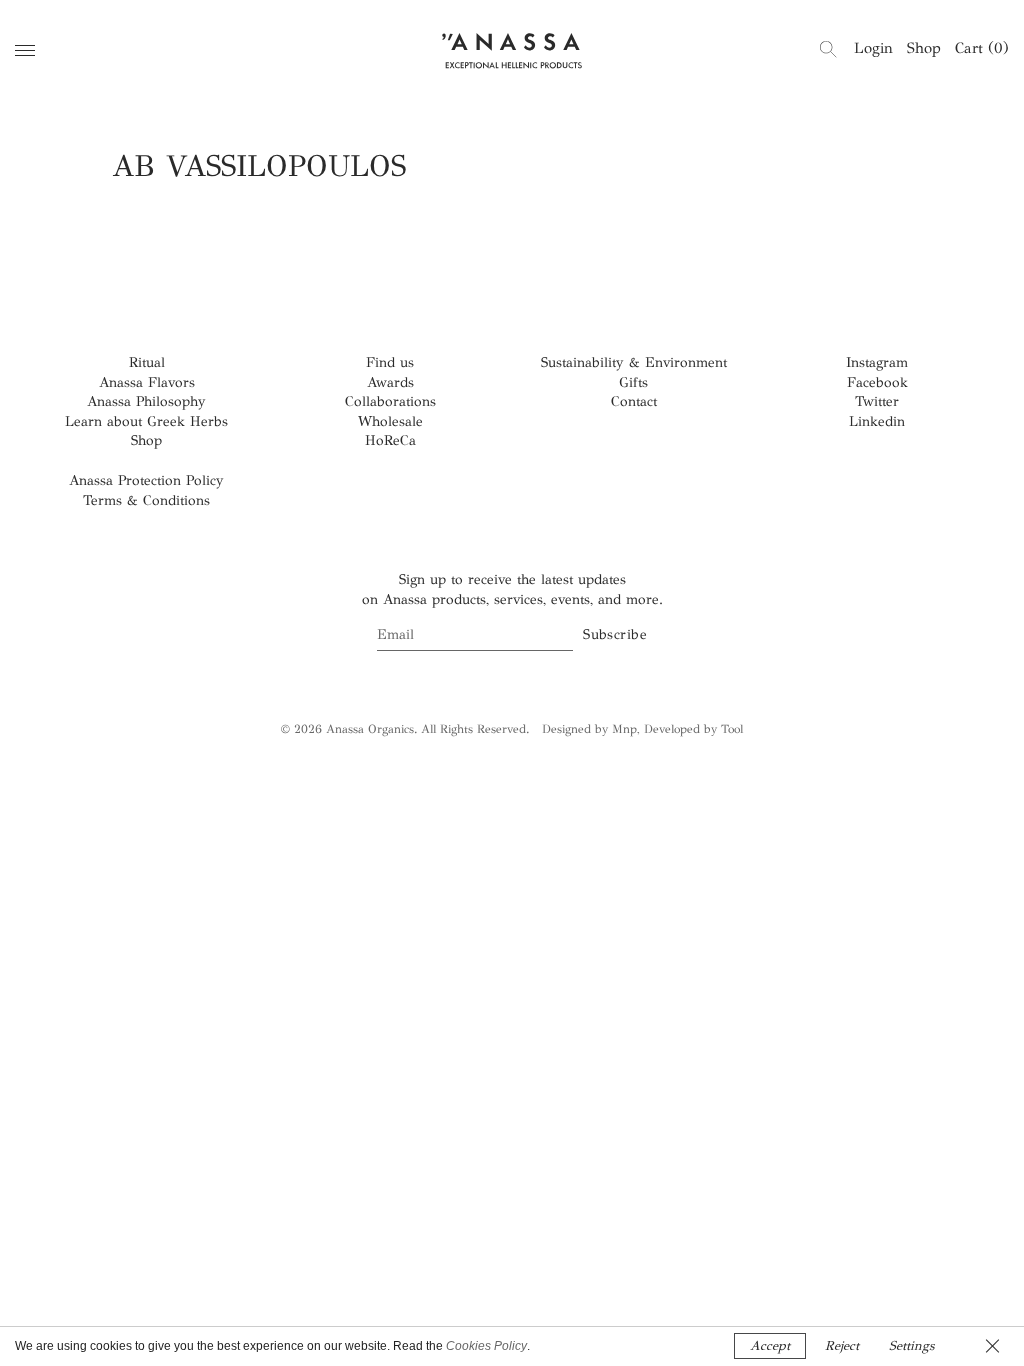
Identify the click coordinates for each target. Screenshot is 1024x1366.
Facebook (877, 382)
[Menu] (25, 50)
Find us (390, 362)
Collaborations (390, 401)
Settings (911, 1346)
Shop (924, 48)
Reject (842, 1346)
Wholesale (390, 421)
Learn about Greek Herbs (146, 421)
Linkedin (877, 421)
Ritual (147, 362)
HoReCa (390, 440)
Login (873, 48)
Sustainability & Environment (634, 362)
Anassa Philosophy (146, 401)
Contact (634, 401)
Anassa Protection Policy (146, 480)
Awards (390, 382)
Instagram (877, 362)
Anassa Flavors (147, 382)
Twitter (877, 401)
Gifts (633, 382)
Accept (770, 1346)
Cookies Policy (486, 1346)
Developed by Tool (693, 729)
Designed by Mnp (589, 729)
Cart (982, 48)
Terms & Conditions (146, 500)
